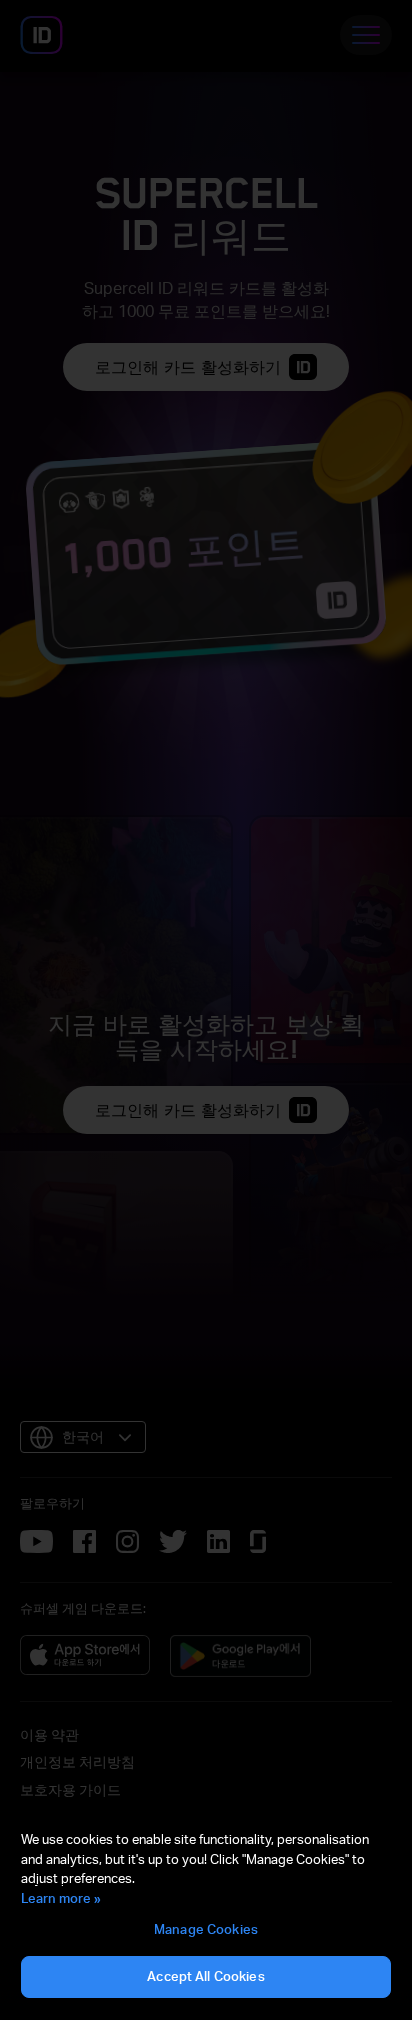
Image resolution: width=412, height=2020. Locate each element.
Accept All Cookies (205, 1976)
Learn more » (61, 1898)
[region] (206, 1915)
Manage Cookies (206, 1929)
